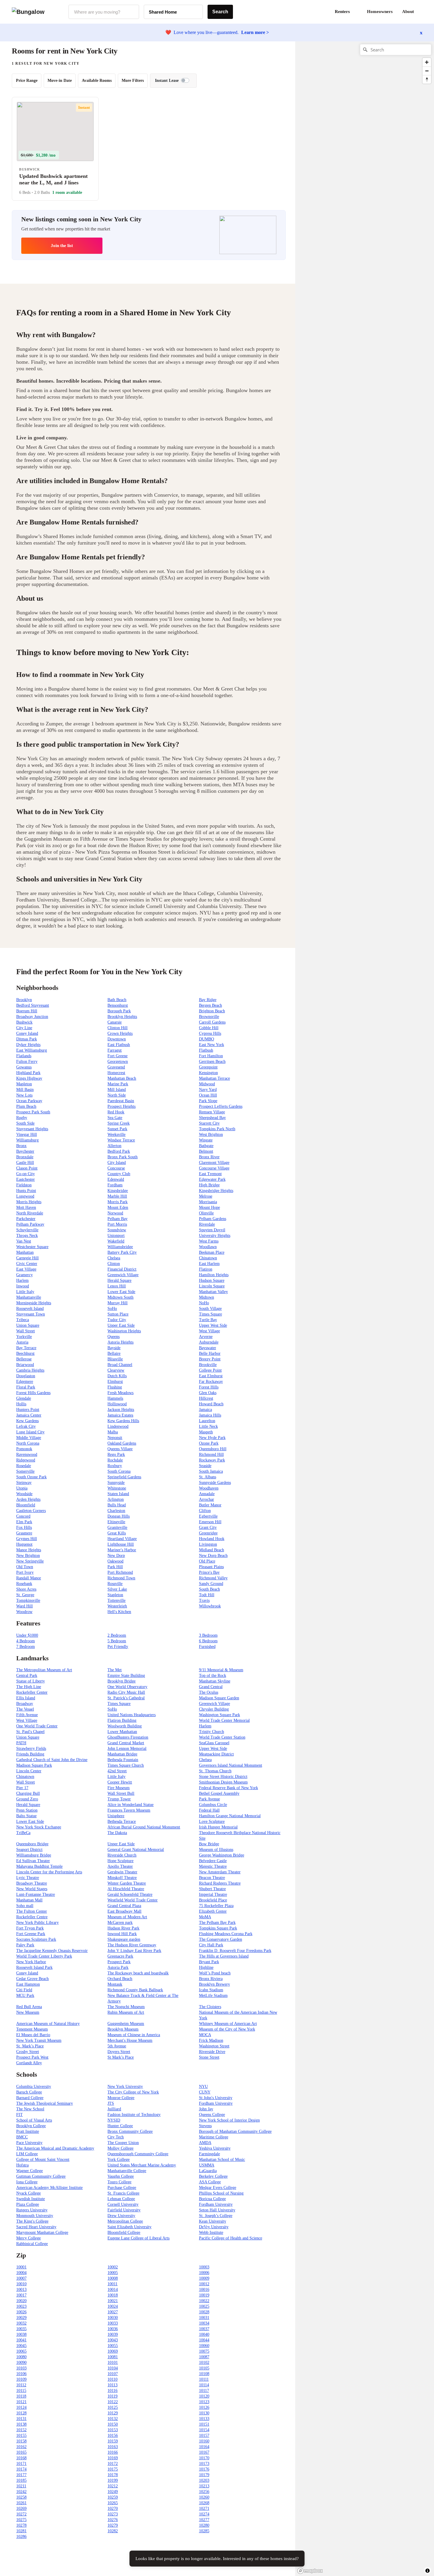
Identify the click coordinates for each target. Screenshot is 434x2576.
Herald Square (119, 1280)
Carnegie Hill (27, 1258)
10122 (113, 2402)
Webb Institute (211, 2233)
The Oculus (209, 1692)
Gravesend (116, 1067)
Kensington (208, 1073)
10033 (113, 2323)
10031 (204, 2318)
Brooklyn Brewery (214, 1984)
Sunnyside (116, 1483)
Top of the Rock (213, 1676)
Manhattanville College (127, 2171)
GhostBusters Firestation (128, 1737)
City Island (117, 1163)
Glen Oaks (208, 1393)
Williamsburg (27, 1140)
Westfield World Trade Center (133, 1900)
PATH (21, 1743)
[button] (422, 12)
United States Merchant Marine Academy (142, 2165)
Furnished (207, 1647)
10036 (113, 2329)
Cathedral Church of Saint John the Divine (52, 1760)
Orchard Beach (120, 1979)
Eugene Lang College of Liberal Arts (138, 2238)
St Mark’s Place (121, 2057)
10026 (21, 2312)
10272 (21, 2514)
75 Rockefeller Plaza (216, 1906)
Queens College (212, 2115)
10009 (204, 2278)
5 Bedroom (117, 1641)
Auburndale (209, 1342)
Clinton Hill (118, 1028)
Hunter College (120, 2126)
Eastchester (26, 1179)
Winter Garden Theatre (127, 1883)
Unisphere (116, 1816)
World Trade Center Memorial (224, 1720)
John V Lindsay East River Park (134, 1951)
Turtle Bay (208, 1320)
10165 (21, 2452)
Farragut (115, 1050)
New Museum (28, 2012)
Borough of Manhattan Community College (235, 2131)
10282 (113, 2531)
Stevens (205, 2126)
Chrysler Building (214, 1709)
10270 (113, 2508)
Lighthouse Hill (121, 1544)
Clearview (116, 1370)
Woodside (24, 1494)
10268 (204, 2503)
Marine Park (118, 1084)
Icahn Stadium (211, 1990)
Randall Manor (29, 1578)
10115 (21, 2391)
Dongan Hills (119, 1516)
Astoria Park (118, 1967)
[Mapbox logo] (310, 2571)
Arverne (206, 1337)
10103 (21, 2368)
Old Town (25, 1567)
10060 (204, 2346)
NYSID (114, 2120)
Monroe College (121, 2098)
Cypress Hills (210, 1033)
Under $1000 (27, 1635)
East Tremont (210, 1174)
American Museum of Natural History (48, 2024)
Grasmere (24, 1533)
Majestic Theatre (213, 1866)
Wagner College (30, 2171)
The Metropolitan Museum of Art (44, 1670)
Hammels (115, 1398)
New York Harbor (31, 1962)
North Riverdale (30, 1213)
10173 (204, 2464)
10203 (204, 2480)
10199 (113, 2480)
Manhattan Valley (213, 1292)
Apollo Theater (120, 1866)
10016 (204, 2290)
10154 (204, 2430)
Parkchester (26, 1219)
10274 (204, 2514)
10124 (21, 2407)
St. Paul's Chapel (30, 1732)
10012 (204, 2284)
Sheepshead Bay (212, 1118)
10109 (21, 2379)
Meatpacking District (216, 1754)
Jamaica (205, 1410)
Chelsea (114, 1258)
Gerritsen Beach (212, 1062)
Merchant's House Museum (130, 2040)
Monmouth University (35, 2216)
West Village (209, 1331)
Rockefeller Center (32, 1692)
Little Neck (208, 1426)
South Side (25, 1123)
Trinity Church (212, 1732)
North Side (117, 1095)
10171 (21, 2464)
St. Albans (208, 1477)
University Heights (215, 1236)
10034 (204, 2323)
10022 (204, 2301)
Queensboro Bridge (32, 1844)
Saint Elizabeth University (129, 2227)
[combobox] (104, 12)
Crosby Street (28, 2052)
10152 (21, 2430)
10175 (113, 2469)
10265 (113, 2503)
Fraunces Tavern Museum (129, 1810)
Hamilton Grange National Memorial (230, 1816)
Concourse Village (214, 1168)
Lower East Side (121, 1292)
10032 (21, 2323)
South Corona (119, 1471)
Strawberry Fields (31, 1749)
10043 (113, 2340)
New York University (125, 2087)
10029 (21, 2318)
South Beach (209, 1589)
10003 (204, 2267)
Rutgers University (32, 2210)
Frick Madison (211, 2040)
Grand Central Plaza (124, 1906)
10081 (113, 2357)
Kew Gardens (27, 1421)
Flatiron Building (122, 1720)
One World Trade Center (37, 1726)
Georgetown (118, 1062)
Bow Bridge (209, 1844)
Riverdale (207, 1224)
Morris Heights (29, 1202)
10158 (21, 2441)
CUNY (205, 2092)
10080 (21, 2357)
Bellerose (24, 1359)
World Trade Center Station (222, 1737)
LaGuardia (208, 2171)
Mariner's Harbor (122, 1550)
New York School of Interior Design (229, 2120)
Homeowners (380, 12)
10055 (113, 2346)
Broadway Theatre (32, 1883)
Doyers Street (119, 2052)
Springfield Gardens (124, 1477)
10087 (204, 2357)
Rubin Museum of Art (126, 2012)
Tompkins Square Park (218, 1928)
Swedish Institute (31, 2199)
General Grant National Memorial (136, 1850)
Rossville (115, 1584)
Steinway (24, 1483)
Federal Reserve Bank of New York (229, 1788)
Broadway (25, 1704)
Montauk (115, 1984)
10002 (113, 2267)
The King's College (32, 2221)
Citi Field (24, 1990)
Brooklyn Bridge (121, 1681)
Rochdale (115, 1460)
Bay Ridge (208, 1000)
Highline (206, 1967)
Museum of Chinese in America (134, 2035)
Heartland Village (122, 1539)
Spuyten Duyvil (212, 1230)
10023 (21, 2306)
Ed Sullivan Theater (33, 1861)
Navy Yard (208, 1090)
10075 (204, 2351)
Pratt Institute (28, 2131)
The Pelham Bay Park (217, 1923)
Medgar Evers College (218, 2188)
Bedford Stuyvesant (33, 1005)
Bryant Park (209, 1962)
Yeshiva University (215, 2148)
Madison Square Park (34, 1765)
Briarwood (25, 1365)
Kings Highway (29, 1078)
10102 (204, 2363)
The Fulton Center (32, 1911)
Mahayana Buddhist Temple (39, 1866)
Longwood (25, 1196)
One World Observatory (127, 1687)
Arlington (116, 1499)
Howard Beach (211, 1404)
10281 (21, 2531)
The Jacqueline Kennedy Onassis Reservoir (52, 1951)
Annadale (207, 1494)
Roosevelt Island (30, 1309)
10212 (113, 2486)
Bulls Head (117, 1505)
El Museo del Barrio (33, 2035)
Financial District (122, 1269)
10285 (204, 2531)
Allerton (114, 1146)
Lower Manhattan (122, 1732)
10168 (21, 2458)
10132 (113, 2419)
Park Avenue (209, 1799)
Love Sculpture (212, 1821)
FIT (19, 2115)
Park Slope (208, 1101)
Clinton (114, 1264)
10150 (113, 2424)
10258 (21, 2497)
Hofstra (22, 2165)
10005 (113, 2273)
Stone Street (209, 2057)
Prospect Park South (33, 1112)
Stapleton (115, 1595)
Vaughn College (121, 2176)
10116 (112, 2391)
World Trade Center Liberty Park (44, 1956)
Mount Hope (209, 1207)
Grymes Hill (27, 1539)
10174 (21, 2469)
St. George (25, 1595)
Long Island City (30, 1432)
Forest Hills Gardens (33, 1393)
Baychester (25, 1151)
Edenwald (116, 1179)
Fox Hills (24, 1527)
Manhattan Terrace (214, 1078)
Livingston (208, 1544)
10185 (21, 2480)
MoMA (205, 1917)
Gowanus (24, 1067)
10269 (21, 2508)
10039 (113, 2334)
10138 (21, 2424)
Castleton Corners (31, 1511)
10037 (204, 2329)
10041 (21, 2340)
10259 (113, 2497)
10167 (204, 2452)
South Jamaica (211, 1471)
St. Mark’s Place (30, 2046)
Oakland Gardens (122, 1443)
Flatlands (24, 1056)
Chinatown (208, 1258)
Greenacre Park (120, 1956)
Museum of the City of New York (227, 2029)
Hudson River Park (123, 1928)
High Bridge (209, 1185)
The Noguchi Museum (126, 2007)
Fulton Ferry (27, 1062)
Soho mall (25, 1906)
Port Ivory (25, 1572)
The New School (30, 2109)
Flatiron (206, 1269)
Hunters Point (28, 1410)
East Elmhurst (211, 1376)
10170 (204, 2458)
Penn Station (27, 1810)
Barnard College (30, 2098)
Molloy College (120, 2148)
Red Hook (116, 1112)
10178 (113, 2475)
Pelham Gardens (213, 1219)
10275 (21, 2520)
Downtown (117, 1039)
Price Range (27, 81)
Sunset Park (117, 1129)
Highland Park (28, 1073)
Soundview (117, 1230)
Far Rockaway (211, 1382)
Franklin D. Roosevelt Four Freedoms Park (235, 1951)
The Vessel (25, 1709)
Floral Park (26, 1387)
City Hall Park (211, 1945)
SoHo (112, 1309)
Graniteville (117, 1527)
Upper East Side (121, 1325)
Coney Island (27, 1033)
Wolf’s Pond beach (215, 1973)
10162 (21, 2447)
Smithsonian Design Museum (223, 1782)
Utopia (22, 1488)
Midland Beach (212, 1550)
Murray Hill (118, 1303)
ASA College (210, 2182)
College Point (210, 1370)
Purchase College (122, 2188)
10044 (204, 2340)
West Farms (209, 1241)
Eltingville (116, 1522)
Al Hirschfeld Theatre (126, 1889)
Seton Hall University (217, 2210)
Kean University (213, 2221)
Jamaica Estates (120, 1415)
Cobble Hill (209, 1028)
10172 (113, 2464)
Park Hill (115, 1567)
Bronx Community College (130, 2131)
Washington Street (214, 2046)
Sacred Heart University (36, 2227)
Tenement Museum (32, 2029)
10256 (204, 2492)
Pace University (29, 2143)
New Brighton (28, 1556)
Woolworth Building (125, 1726)
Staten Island (118, 1494)
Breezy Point (210, 1359)
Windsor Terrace (121, 1140)
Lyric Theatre (28, 1878)
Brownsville (209, 1017)
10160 (204, 2441)
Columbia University (34, 2087)
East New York (212, 1045)
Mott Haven (26, 1207)
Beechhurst (25, 1353)
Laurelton (207, 1421)
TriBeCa (23, 1833)
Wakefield (116, 1241)
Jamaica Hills (210, 1415)
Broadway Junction (32, 1017)
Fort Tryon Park (30, 1928)
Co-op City (26, 1174)
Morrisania (208, 1202)
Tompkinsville (28, 1600)
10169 (113, 2458)
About (408, 12)
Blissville (115, 1359)
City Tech (116, 2137)
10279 (113, 2525)
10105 (204, 2368)
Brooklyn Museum (123, 2029)
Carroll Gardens (212, 1022)
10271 (204, 2508)
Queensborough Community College (138, 2154)
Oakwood (115, 1561)
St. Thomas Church (215, 1771)
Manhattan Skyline (215, 1681)
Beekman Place (212, 1252)
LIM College (27, 2154)
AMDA (205, 2143)
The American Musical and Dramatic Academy (55, 2148)
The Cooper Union (123, 2143)
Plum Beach (26, 1106)
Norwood (115, 1213)
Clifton (205, 1511)
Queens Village (120, 1449)
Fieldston (24, 1185)
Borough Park (119, 1011)
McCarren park (120, 1923)
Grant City (208, 1527)
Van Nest (24, 1241)
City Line (24, 1028)
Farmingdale (209, 2154)
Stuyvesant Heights (32, 1129)
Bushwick (24, 1022)
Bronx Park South (123, 1157)
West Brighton (211, 1134)
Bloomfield (26, 1505)
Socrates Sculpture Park (36, 1939)
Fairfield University (124, 2210)
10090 (21, 2363)
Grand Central (211, 1687)
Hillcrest (206, 1398)
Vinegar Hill (27, 1134)
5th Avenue (117, 2046)
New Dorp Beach (213, 1556)
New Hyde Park (212, 1438)
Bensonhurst (118, 1005)
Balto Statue (26, 1816)
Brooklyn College (31, 2126)
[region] (360, 136)
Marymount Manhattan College (42, 2233)
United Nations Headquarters (132, 1715)
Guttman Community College (41, 2176)
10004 (21, 2273)
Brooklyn (24, 1000)
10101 (113, 2363)
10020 (21, 2301)
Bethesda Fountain (123, 1760)
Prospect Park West (32, 2057)
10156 (113, 2435)
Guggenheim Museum (126, 2024)
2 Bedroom (117, 1635)
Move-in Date (60, 81)
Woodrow (24, 1612)
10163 (113, 2447)
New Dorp (116, 1556)
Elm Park (24, 1522)
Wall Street (26, 1331)
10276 (113, 2520)
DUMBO (207, 1039)
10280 (204, 2525)
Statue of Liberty (31, 1681)
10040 (204, 2334)
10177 (21, 2475)
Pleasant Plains (211, 1567)
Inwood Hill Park (122, 1934)
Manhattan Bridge (122, 1754)
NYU (203, 2087)
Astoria (22, 1342)
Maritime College (214, 2137)
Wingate (206, 1140)
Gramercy (25, 1275)
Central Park (27, 1676)
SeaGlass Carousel (214, 1743)
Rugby (22, 1118)
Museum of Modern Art (127, 1917)
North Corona (28, 1443)
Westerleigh (117, 1606)
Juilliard (114, 2109)
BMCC (22, 2137)
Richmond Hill (211, 1455)
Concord (23, 1516)
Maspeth (206, 1432)
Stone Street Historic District (223, 1777)
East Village (26, 1269)
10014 (113, 2290)
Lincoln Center (29, 1771)
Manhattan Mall (29, 1900)
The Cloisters (210, 2007)
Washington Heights (124, 1331)
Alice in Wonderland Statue (130, 1805)
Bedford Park (119, 1151)
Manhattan (25, 1252)
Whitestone (117, 1488)
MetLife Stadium (213, 1996)
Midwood (207, 1084)
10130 (204, 2413)
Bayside (114, 1348)
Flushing (115, 1387)
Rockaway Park (212, 1460)
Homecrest (116, 1073)
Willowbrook (210, 1606)
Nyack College (28, 2193)
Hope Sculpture (120, 1861)
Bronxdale (25, 1157)
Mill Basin (25, 1090)
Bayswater (208, 1348)
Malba (113, 1432)
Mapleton (24, 1084)
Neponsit (115, 1438)
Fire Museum (119, 1788)
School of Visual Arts (34, 2120)
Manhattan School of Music (222, 2160)
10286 (21, 2537)
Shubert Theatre (212, 1889)
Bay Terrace (26, 1348)
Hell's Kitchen (119, 1612)
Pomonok (24, 1449)
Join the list (62, 246)
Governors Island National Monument (231, 1765)
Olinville (206, 1213)
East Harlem (209, 1264)
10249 (113, 2492)
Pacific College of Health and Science (231, 2238)
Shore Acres (26, 1589)
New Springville (30, 1561)
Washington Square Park (220, 1715)
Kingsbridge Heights (216, 1191)
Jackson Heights (121, 1410)
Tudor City (117, 1320)
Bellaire (114, 1353)
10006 (204, 2273)
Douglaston (26, 1376)
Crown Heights (120, 1033)
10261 (21, 2503)
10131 (21, 2419)
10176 (204, 2469)
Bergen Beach (211, 1005)
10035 (21, 2329)
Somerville (25, 1471)
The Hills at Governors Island (224, 1956)
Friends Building (30, 1754)
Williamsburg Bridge (34, 1855)
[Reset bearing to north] (427, 79)
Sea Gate (115, 1118)
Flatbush (206, 1050)
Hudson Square (212, 1280)
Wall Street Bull (121, 1793)
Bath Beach (117, 1000)
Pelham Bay (118, 1219)
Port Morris (117, 1224)
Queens (114, 1337)
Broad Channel (120, 1365)
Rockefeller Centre (32, 1917)
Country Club (119, 1174)
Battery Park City (122, 1252)
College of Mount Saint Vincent (43, 2160)
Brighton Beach (212, 1011)
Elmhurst (115, 1382)
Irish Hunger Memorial (218, 1827)
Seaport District (29, 1850)
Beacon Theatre (212, 1878)
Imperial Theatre (213, 1894)
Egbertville (208, 1516)
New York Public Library (37, 1923)
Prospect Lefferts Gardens (221, 1106)
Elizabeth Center (213, 1911)
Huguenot (24, 1544)
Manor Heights (29, 1550)
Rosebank (24, 1584)
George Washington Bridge (222, 1855)
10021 (113, 2301)
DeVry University (214, 2227)
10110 (112, 2379)
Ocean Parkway (29, 1101)
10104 (113, 2368)
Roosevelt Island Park (34, 1967)
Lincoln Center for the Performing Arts (49, 1872)
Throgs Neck (27, 1236)
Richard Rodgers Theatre (220, 1883)
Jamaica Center (29, 1415)
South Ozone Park (31, 1477)
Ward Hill (25, 1606)
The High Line (29, 1687)
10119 (112, 2396)
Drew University (121, 2216)
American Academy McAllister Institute (49, 2188)
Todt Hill (207, 1595)
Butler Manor (210, 1505)
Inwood (23, 1286)
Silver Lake (117, 1589)
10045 (21, 2346)
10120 (204, 2396)
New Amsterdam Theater (220, 1872)
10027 (113, 2312)
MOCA (205, 2035)
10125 (113, 2407)
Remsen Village (212, 1112)
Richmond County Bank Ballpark (135, 1990)
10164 (204, 2447)
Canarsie (115, 1022)
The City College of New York (133, 2092)
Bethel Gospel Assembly (219, 1793)
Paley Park (25, 1945)
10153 (113, 2430)
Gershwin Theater (122, 1872)
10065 (21, 2351)
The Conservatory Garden (221, 1939)
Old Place (207, 1561)
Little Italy (25, 1292)
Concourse (116, 1168)
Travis (204, 1600)
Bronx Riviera (211, 1979)
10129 (113, 2413)
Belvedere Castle (213, 1861)
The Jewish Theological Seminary (45, 2103)
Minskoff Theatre (122, 1878)
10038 (21, 2334)
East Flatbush (119, 1045)
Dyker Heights (28, 1045)
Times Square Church (126, 1765)
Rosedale (24, 1466)
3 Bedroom (208, 1635)
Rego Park (116, 1455)
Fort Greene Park (31, 1934)
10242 (21, 2492)
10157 (204, 2435)
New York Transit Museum (39, 2040)
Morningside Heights (34, 1303)
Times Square (211, 1314)
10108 (204, 2374)
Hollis (21, 1404)
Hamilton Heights (214, 1275)
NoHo (204, 1303)
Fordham (115, 1185)
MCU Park (25, 1996)
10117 (204, 2391)
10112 (21, 2385)
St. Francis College (123, 2193)
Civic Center (27, 1264)
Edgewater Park (212, 1179)
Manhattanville (29, 1297)
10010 (21, 2284)
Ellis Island (26, 1698)
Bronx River (209, 1157)
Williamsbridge (120, 1247)
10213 (204, 2486)
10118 (21, 2396)
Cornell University (123, 2204)
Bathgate (206, 1146)
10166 (113, 2452)
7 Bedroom (26, 1647)
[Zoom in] (427, 62)
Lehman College (121, 2199)
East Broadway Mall (124, 1911)
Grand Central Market (126, 1743)
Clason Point (27, 1168)
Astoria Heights (120, 1342)
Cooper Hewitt (120, 1782)
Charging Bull (28, 1793)
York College (119, 2160)
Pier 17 (22, 1788)
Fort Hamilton (211, 1056)
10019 (204, 2295)
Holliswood (117, 1404)
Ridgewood (26, 1460)
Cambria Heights (30, 1370)
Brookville (208, 1365)
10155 (21, 2435)
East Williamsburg (32, 1050)
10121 (21, 2402)
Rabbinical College (32, 2244)
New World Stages (32, 1889)
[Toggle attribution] (428, 2571)
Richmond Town (121, 1578)
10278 (21, 2525)
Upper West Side (213, 1325)
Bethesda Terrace (122, 1821)
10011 (112, 2284)
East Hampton (28, 1984)
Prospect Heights (121, 1106)
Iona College (27, 2182)
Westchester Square (32, 1247)
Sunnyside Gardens (215, 1483)
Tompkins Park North (217, 1129)
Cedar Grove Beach (32, 1979)
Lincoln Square (212, 1286)
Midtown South (120, 1297)
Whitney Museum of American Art (228, 2024)
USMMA (207, 2165)
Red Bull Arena (29, 2007)
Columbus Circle (213, 1805)
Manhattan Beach (122, 1078)
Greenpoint (208, 1067)
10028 (204, 2312)
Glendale (24, 1398)
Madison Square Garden (219, 1698)
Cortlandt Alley (29, 2063)
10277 (204, 2520)
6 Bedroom (208, 1641)
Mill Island (117, 1090)
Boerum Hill (27, 1011)
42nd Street (117, 1771)
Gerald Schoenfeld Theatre (130, 1894)
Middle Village (29, 1438)
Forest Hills (209, 1387)
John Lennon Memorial (127, 1749)
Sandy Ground (211, 1584)
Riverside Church (122, 1855)
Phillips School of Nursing (221, 2193)
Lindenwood (118, 1426)
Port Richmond (120, 1572)
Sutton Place (118, 1314)
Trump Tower (119, 1799)
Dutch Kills (117, 1376)
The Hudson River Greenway (132, 1945)
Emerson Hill (210, 1522)
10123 (204, 2402)
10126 (204, 2407)
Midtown (207, 1297)
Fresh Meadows (120, 1393)
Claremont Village (214, 1163)
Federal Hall (209, 1810)
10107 (113, 2374)
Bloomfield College (124, 2233)
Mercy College (28, 2238)
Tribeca (23, 1320)
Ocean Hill (208, 1095)
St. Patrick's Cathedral (126, 1698)
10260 (204, 2497)
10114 (204, 2385)
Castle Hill (25, 1163)
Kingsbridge (118, 1191)
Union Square (28, 1325)
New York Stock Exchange (39, 1827)
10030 (113, 2318)
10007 (21, 2278)
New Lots (24, 1095)
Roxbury (115, 1466)
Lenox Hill (117, 1286)
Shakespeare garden (124, 1939)
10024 (113, 2306)
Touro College (119, 2182)
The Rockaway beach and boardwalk (138, 1973)
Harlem (22, 1280)
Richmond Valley (213, 1578)
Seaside (205, 1466)
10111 (204, 2379)
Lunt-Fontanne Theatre (36, 1894)
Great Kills (117, 1533)
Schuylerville (27, 1230)
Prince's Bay (209, 1572)
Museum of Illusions (216, 1850)
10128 (21, 2413)
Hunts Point (26, 1191)
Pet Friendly (118, 1647)
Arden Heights (28, 1499)
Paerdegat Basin (121, 1101)
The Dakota (117, 1833)
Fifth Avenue (27, 1715)
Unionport (116, 1236)
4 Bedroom (26, 1641)
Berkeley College (213, 2176)
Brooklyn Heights (122, 1017)
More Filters (133, 81)
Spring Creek (119, 1123)
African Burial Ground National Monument (144, 1827)
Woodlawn (208, 1247)
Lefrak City (26, 1426)
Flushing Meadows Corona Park (226, 1934)
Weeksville (116, 1134)
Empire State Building (126, 1676)
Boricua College (212, 2199)
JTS (111, 2103)
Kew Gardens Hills (123, 1421)
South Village (210, 1309)
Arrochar (207, 1499)
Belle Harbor (210, 1353)
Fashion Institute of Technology (134, 2115)
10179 (204, 2475)
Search (220, 12)
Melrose (206, 1196)
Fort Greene (118, 1056)
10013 (21, 2290)
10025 (204, 2306)
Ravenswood (27, 1455)
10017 (21, 2295)
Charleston (116, 1511)
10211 (21, 2486)
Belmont (206, 1151)
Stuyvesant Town (31, 1314)
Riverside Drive (212, 2052)
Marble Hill (117, 1196)
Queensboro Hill (213, 1449)
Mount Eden (118, 1207)
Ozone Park (209, 1443)
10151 (204, 2424)
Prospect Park (119, 1962)
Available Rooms (97, 81)
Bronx (21, 1146)
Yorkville (24, 1337)
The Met (115, 1670)
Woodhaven (209, 1488)
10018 (113, 2295)
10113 (112, 2385)
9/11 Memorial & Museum (221, 1670)
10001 (21, 2267)
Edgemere (25, 1382)
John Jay (206, 2109)
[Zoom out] (427, 71)
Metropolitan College (125, 2221)
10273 (113, 2514)
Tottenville (116, 1600)
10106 (21, 2374)
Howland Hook (212, 1539)
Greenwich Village (123, 1275)
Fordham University (216, 2103)
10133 (204, 2419)
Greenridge (208, 1533)
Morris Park (118, 1202)
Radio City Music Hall (126, 1692)
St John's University (216, 2098)
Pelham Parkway (30, 1224)
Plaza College (28, 2204)
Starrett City (209, 1123)
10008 (113, 2278)
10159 (113, 2441)
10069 (113, 2351)
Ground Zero (27, 1799)
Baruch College (29, 2092)
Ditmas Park (27, 1039)
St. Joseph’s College (216, 2216)
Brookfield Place (213, 1900)
